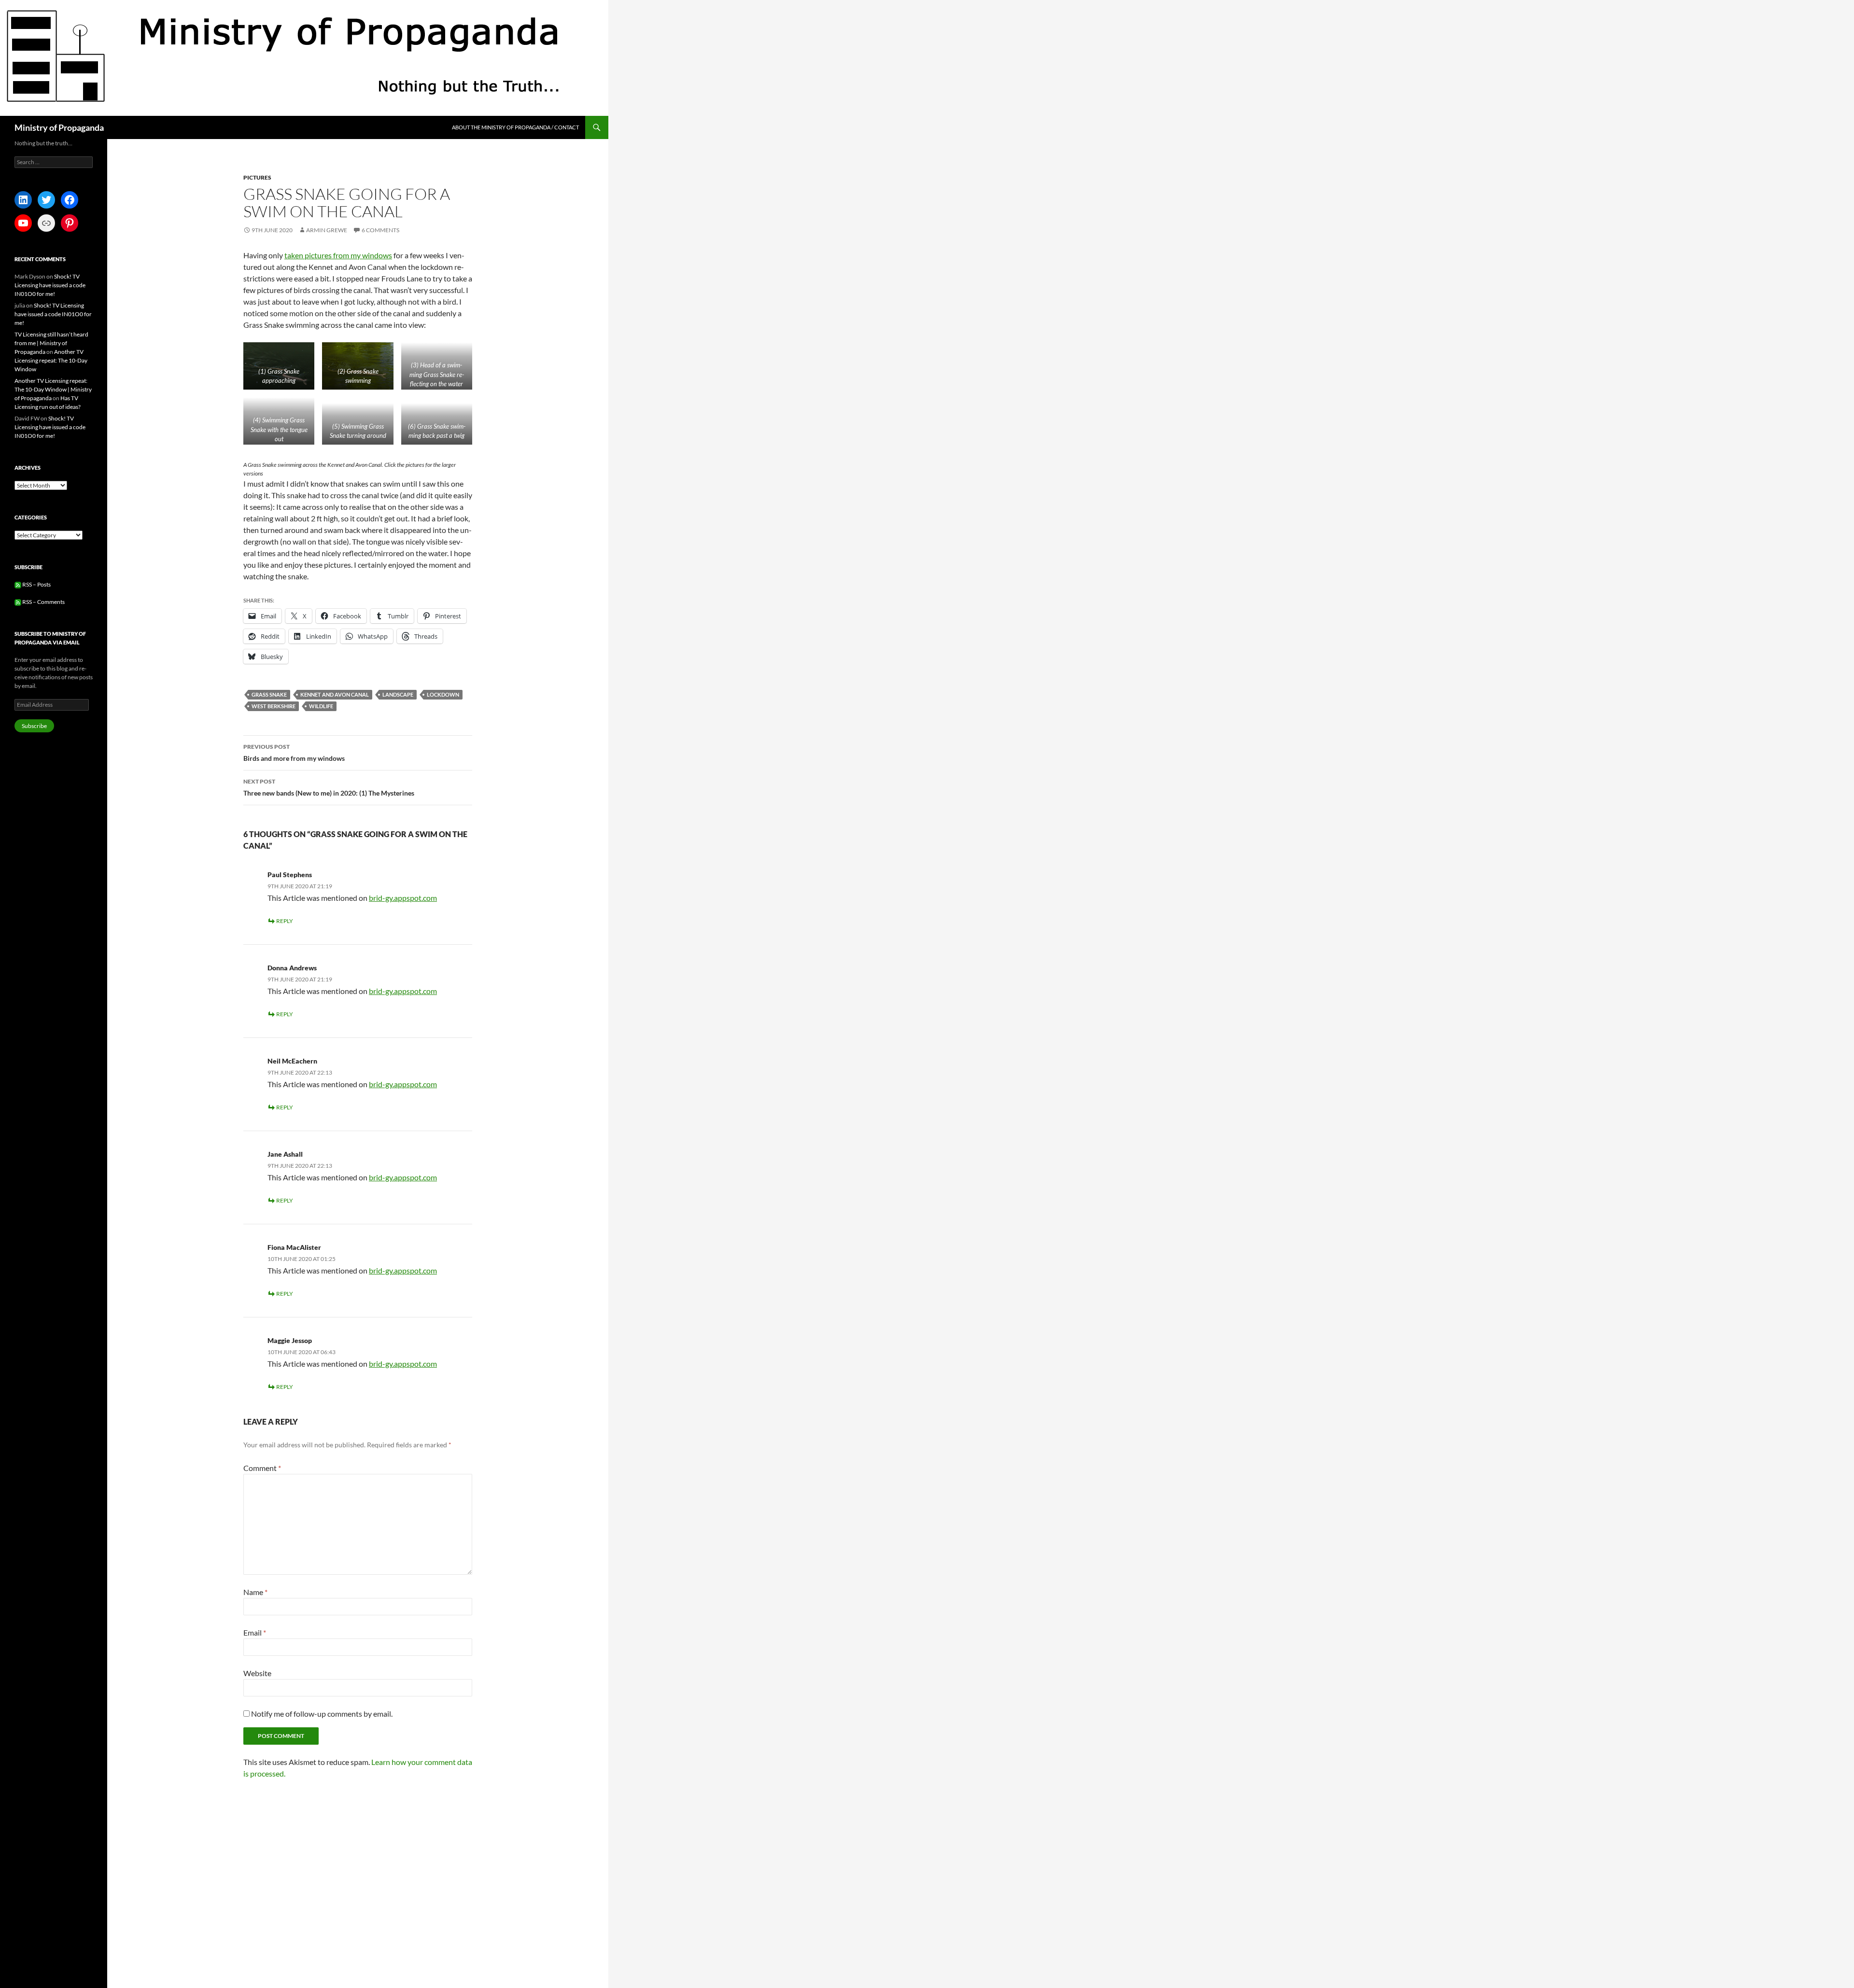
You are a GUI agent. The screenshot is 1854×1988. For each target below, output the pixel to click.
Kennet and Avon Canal (335, 1239)
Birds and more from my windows (294, 1297)
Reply (285, 1465)
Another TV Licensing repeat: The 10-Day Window (51, 360)
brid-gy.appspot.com (403, 1442)
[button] (484, 502)
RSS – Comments (43, 602)
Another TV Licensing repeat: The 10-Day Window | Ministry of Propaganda (53, 389)
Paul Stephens (290, 1419)
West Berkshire (274, 1250)
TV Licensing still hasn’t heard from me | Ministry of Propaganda (51, 343)
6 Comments (380, 230)
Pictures (257, 177)
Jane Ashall (285, 1698)
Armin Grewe (327, 230)
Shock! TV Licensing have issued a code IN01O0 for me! (50, 285)
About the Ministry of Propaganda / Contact (515, 127)
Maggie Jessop (290, 1884)
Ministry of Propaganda (59, 127)
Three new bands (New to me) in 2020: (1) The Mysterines (329, 1331)
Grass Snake (269, 1239)
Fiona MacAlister (294, 1791)
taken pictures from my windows (338, 255)
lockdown (443, 1239)
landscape (398, 1239)
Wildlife (321, 1250)
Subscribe (34, 726)
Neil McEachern (292, 1605)
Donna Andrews (292, 1512)
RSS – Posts (36, 584)
